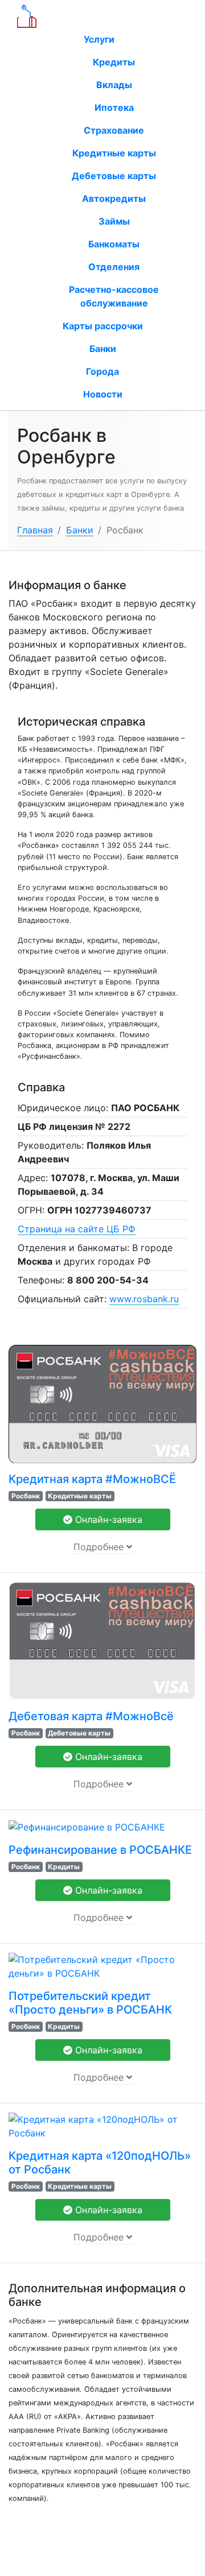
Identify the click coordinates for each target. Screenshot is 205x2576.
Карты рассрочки (103, 326)
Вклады (114, 85)
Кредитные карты (114, 153)
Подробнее (100, 1547)
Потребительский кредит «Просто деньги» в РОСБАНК (90, 2003)
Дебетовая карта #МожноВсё (91, 1716)
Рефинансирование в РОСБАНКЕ (100, 1850)
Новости (103, 394)
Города (102, 371)
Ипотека (114, 107)
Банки (103, 349)
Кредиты (114, 62)
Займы (114, 221)
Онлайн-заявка (107, 1519)
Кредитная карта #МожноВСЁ (92, 1479)
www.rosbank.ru (144, 1299)
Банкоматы (114, 244)
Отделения (114, 267)
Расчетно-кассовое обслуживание (114, 296)
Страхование (114, 130)
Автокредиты (114, 198)
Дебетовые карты (114, 176)
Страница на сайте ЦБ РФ (77, 1229)
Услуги (100, 39)
